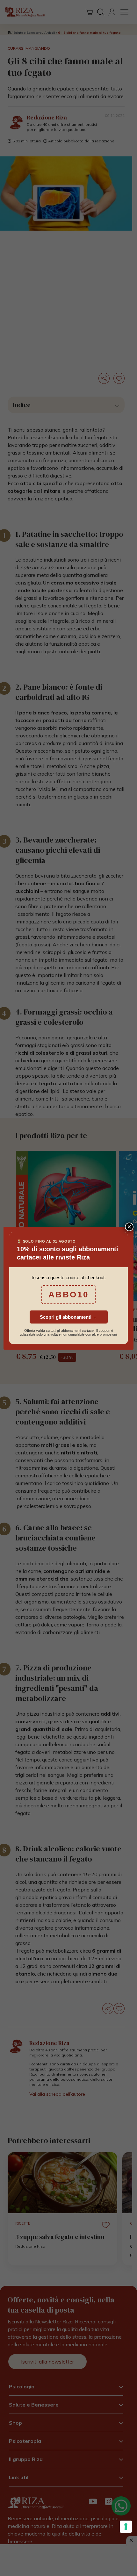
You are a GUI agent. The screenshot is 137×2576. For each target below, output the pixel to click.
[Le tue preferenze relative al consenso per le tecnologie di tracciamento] (126, 2527)
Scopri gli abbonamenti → (69, 1317)
